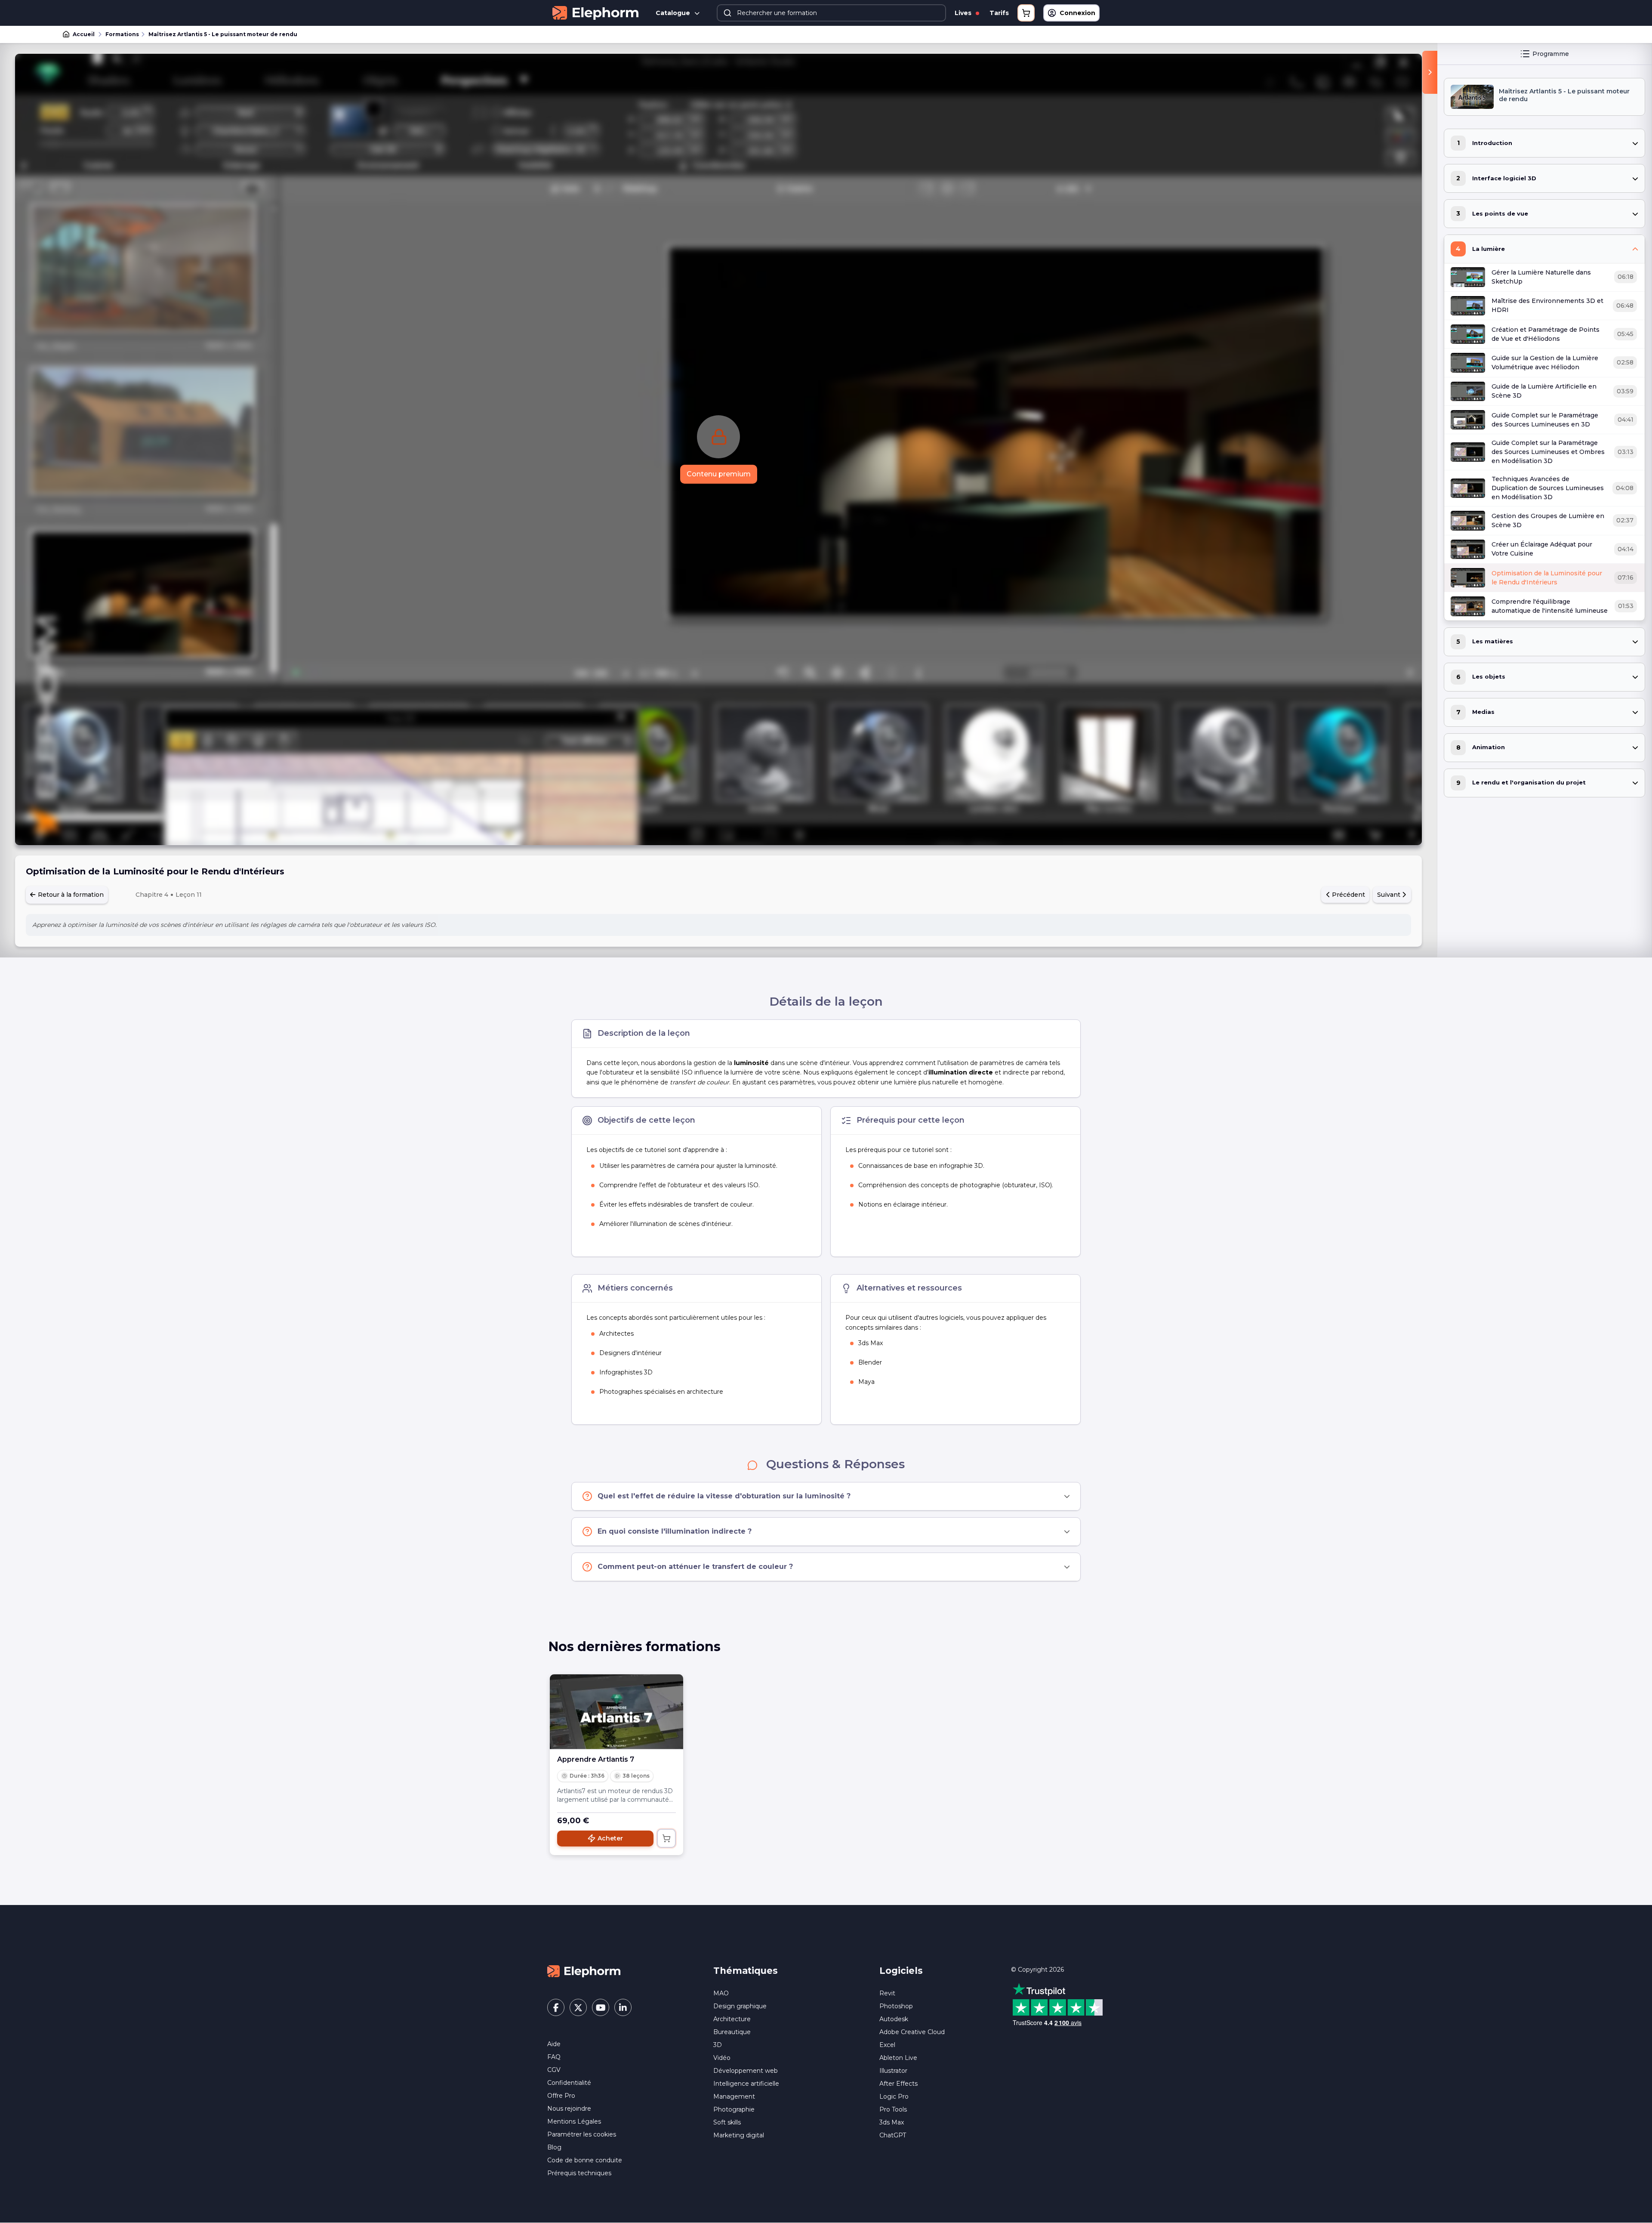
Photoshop (896, 2006)
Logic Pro (894, 2096)
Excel (887, 2045)
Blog (554, 2147)
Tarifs (999, 13)
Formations (122, 34)
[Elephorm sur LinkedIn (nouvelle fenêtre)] (623, 2007)
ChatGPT (893, 2135)
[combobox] (831, 13)
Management (734, 2096)
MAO (721, 1993)
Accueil (84, 34)
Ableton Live (898, 2058)
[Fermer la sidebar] (1430, 72)
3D (718, 2045)
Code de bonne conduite (585, 2160)
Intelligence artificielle (746, 2084)
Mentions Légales (574, 2121)
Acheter (610, 1838)
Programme (1551, 54)
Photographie (734, 2109)
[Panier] (1026, 13)
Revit (887, 1993)
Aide (554, 2044)
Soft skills (727, 2122)
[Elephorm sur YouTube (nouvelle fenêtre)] (601, 2007)
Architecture (732, 2019)
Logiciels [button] (901, 1971)
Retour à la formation (70, 895)
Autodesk (894, 2019)
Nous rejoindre (569, 2109)
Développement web (746, 2071)
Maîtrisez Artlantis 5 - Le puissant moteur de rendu (223, 34)
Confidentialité (569, 2083)
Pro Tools (893, 2109)
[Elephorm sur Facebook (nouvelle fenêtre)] (556, 2007)
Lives (964, 13)
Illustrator (893, 2071)
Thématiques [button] (746, 1971)
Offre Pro (561, 2096)
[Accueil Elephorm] (584, 1971)
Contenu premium (719, 474)
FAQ (554, 2057)
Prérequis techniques (579, 2173)
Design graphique (740, 2006)
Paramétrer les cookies (582, 2134)
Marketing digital (739, 2135)
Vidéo (722, 2058)
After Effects (898, 2084)
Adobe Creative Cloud (912, 2032)
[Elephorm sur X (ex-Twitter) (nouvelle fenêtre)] (578, 2007)
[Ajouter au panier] (666, 1838)
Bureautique (732, 2032)
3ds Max (892, 2122)
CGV (554, 2070)
